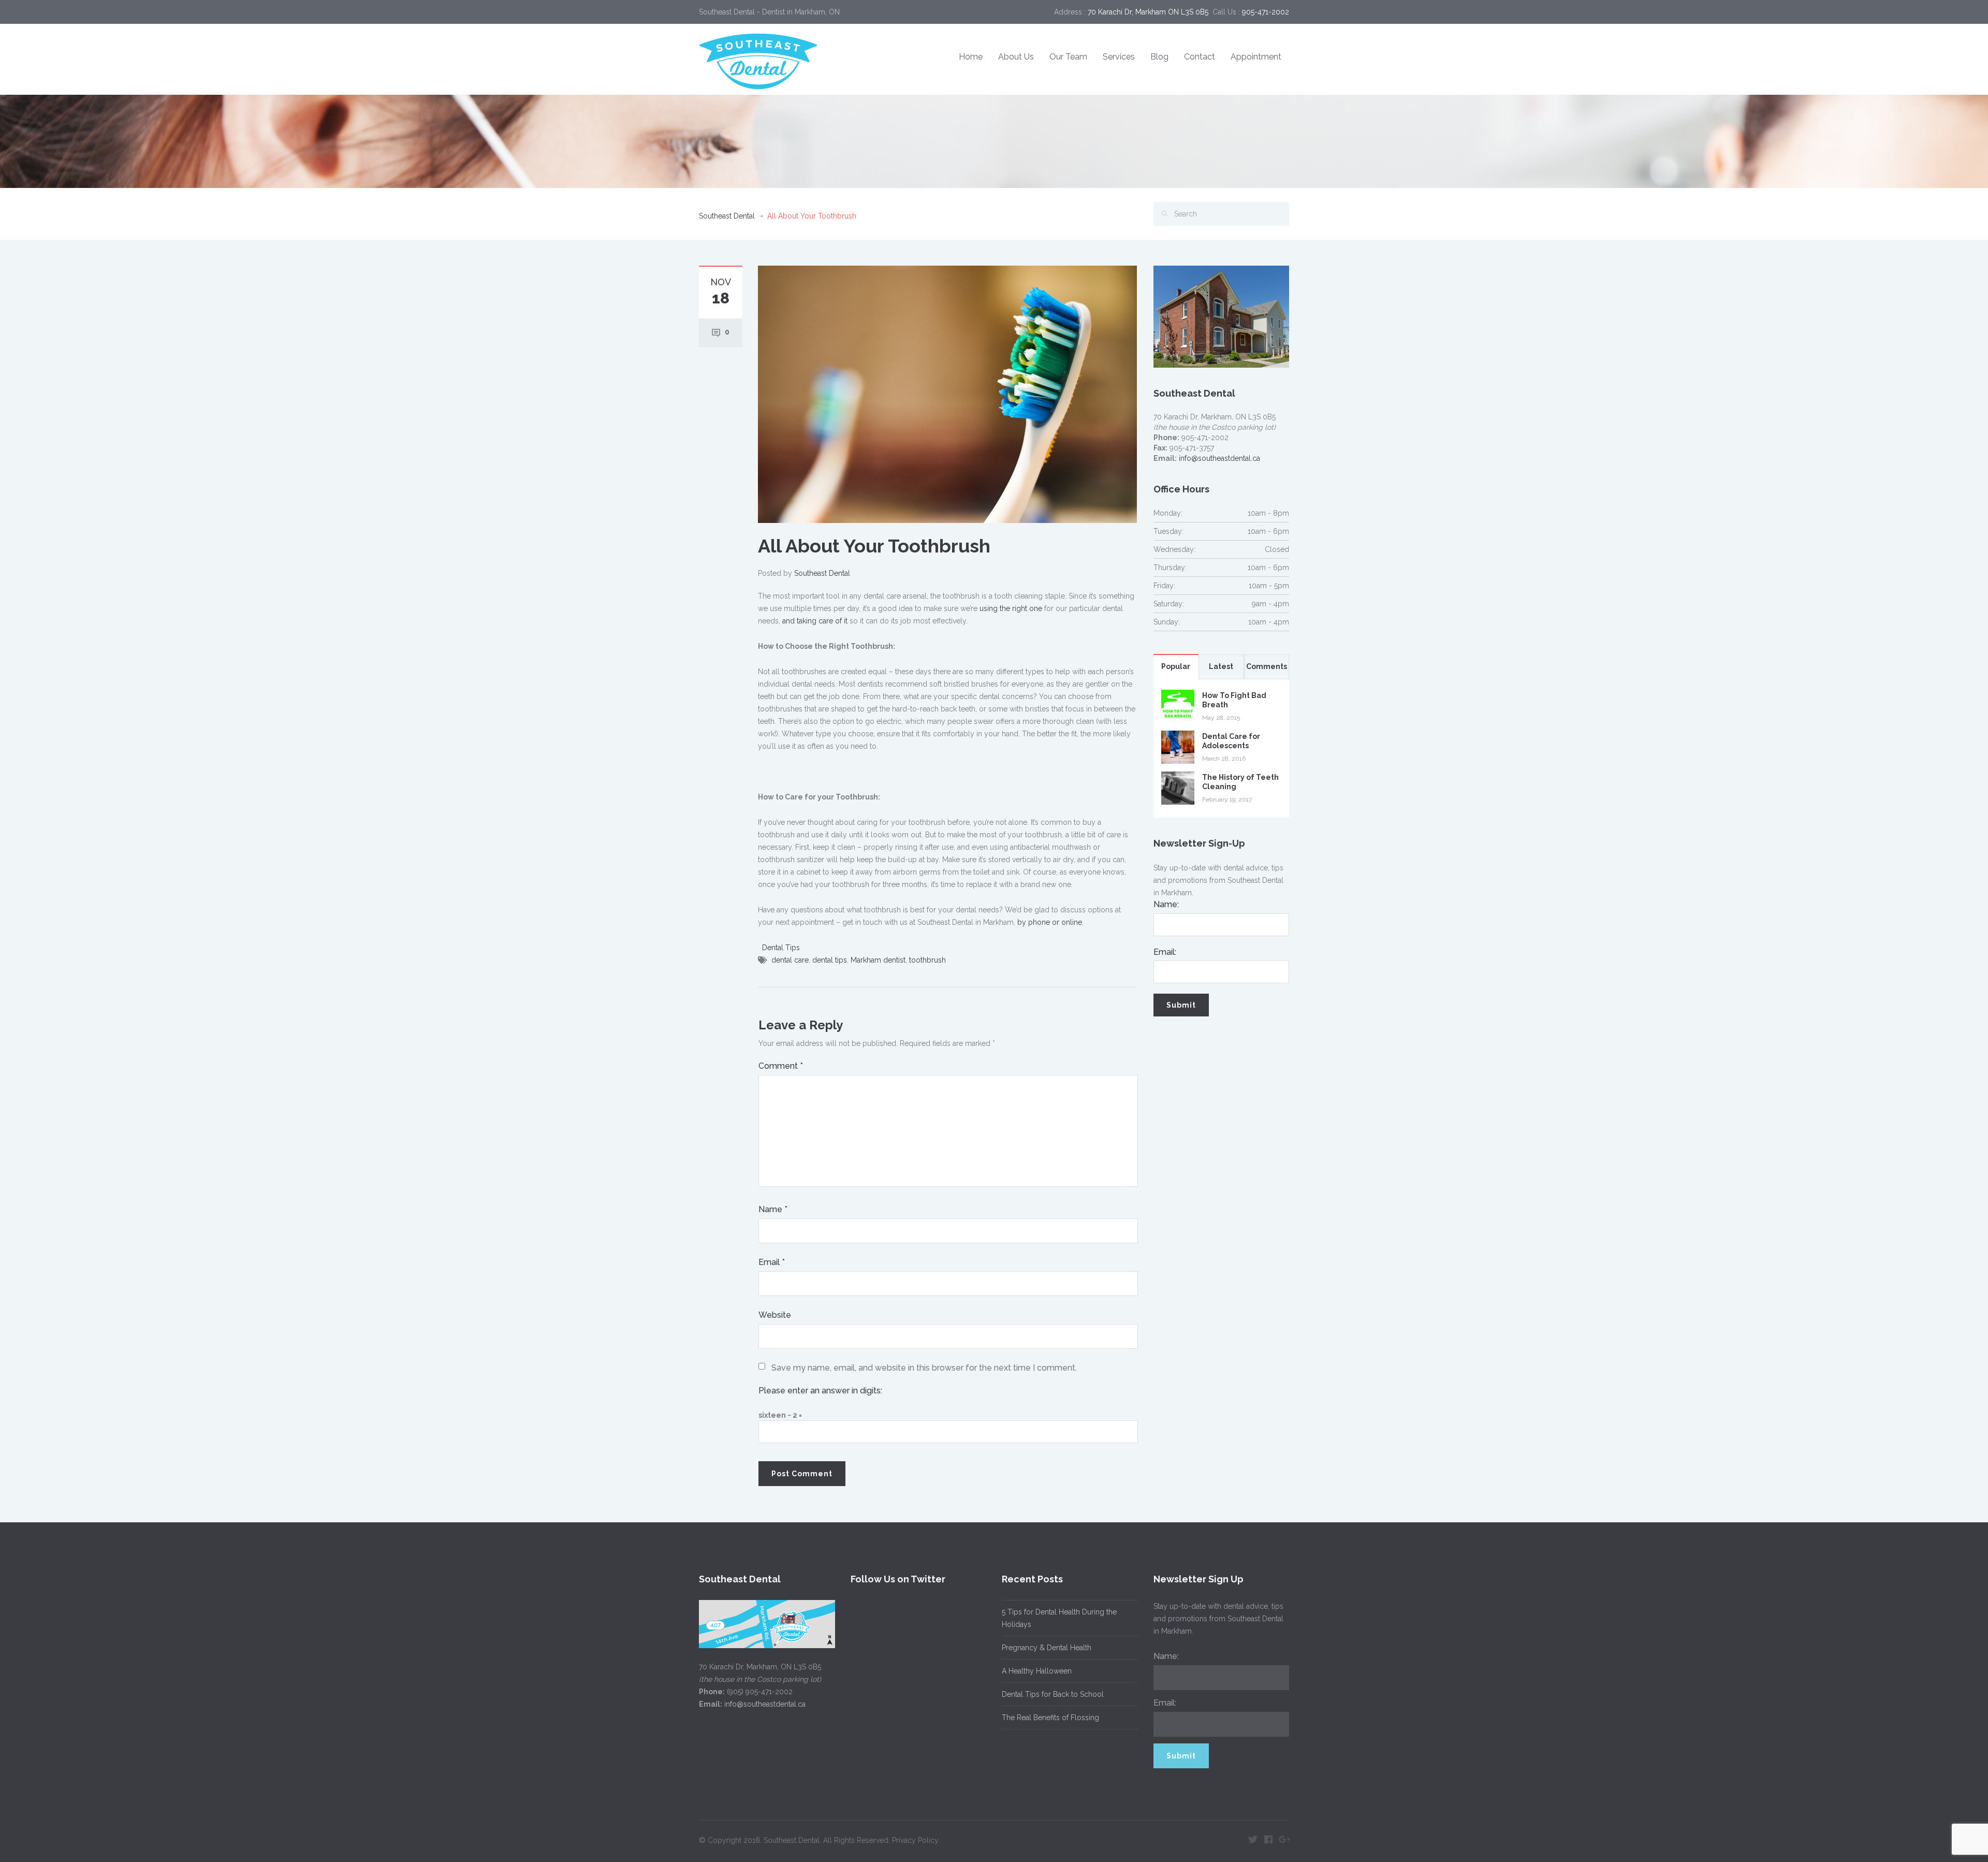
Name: (1166, 904)
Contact (1200, 57)
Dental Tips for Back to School (1053, 1694)
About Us (1016, 57)
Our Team (1068, 57)
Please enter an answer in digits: (820, 1391)
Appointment (1256, 57)
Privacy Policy (915, 1840)
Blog (1159, 57)
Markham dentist (878, 960)
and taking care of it (815, 621)
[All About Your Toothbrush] (947, 394)
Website (775, 1315)
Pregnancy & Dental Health (1047, 1648)
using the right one (1011, 608)
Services (1119, 57)
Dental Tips (781, 948)
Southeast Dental (727, 216)
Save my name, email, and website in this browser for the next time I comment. (924, 1368)
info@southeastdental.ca (1219, 458)
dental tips (830, 960)
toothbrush (927, 960)
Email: (1165, 952)
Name (773, 1209)
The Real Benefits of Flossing (1050, 1718)
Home (971, 57)
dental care (790, 960)
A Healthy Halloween (1037, 1671)
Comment (781, 1066)
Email (772, 1262)
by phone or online (1050, 922)
